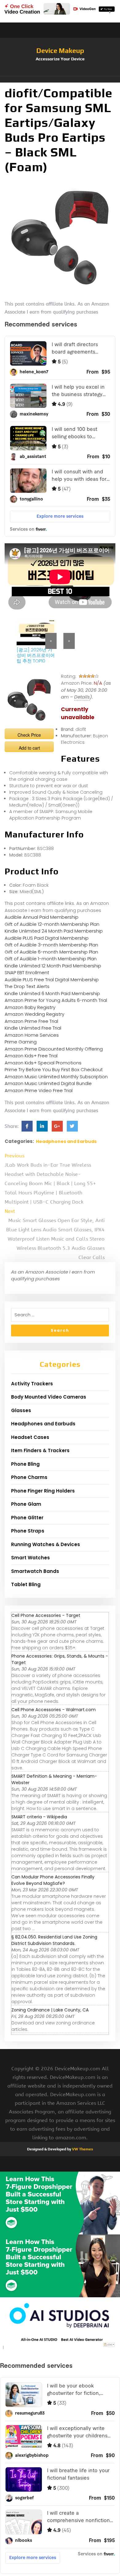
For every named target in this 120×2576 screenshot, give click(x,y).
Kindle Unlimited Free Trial (33, 1028)
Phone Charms (29, 1477)
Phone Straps (28, 1531)
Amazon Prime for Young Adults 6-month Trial (56, 1000)
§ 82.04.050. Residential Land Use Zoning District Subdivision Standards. (54, 1940)
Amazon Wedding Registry (34, 1014)
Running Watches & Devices (46, 1544)
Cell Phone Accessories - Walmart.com (54, 1710)
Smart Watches (30, 1558)
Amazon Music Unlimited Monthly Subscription (56, 1077)
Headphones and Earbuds (66, 1141)
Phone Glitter (27, 1518)
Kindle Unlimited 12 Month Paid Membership (53, 966)
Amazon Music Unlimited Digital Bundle (48, 1083)
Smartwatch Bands (35, 1571)
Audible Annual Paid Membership (42, 917)
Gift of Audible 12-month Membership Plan (52, 924)
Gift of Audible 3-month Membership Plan (51, 945)
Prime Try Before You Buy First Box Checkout (54, 1069)
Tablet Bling (26, 1584)
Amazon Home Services (32, 1035)
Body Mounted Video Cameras (49, 1397)
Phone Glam (26, 1504)
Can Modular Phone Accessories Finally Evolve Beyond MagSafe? (53, 1880)
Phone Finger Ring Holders (43, 1491)
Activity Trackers (32, 1384)
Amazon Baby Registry (30, 1007)
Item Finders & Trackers (40, 1450)
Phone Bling (25, 1464)
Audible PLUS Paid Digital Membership (47, 938)
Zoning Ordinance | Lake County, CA (50, 2010)
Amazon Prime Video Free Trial (39, 1090)
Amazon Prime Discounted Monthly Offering (54, 1049)
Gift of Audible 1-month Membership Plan (51, 959)
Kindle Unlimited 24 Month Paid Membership (54, 931)
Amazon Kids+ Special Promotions (43, 1063)
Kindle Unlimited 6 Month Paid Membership (52, 993)
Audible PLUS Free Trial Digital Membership (52, 980)
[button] (60, 79)
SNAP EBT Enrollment (27, 972)
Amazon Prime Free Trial (31, 1021)
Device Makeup (60, 51)
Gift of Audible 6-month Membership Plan (51, 952)
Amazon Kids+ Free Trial (31, 1056)
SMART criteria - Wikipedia (39, 1817)
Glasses (21, 1410)
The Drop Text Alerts (27, 986)
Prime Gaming (21, 1042)
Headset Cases (30, 1437)
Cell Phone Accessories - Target (46, 1615)
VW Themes (82, 2149)
